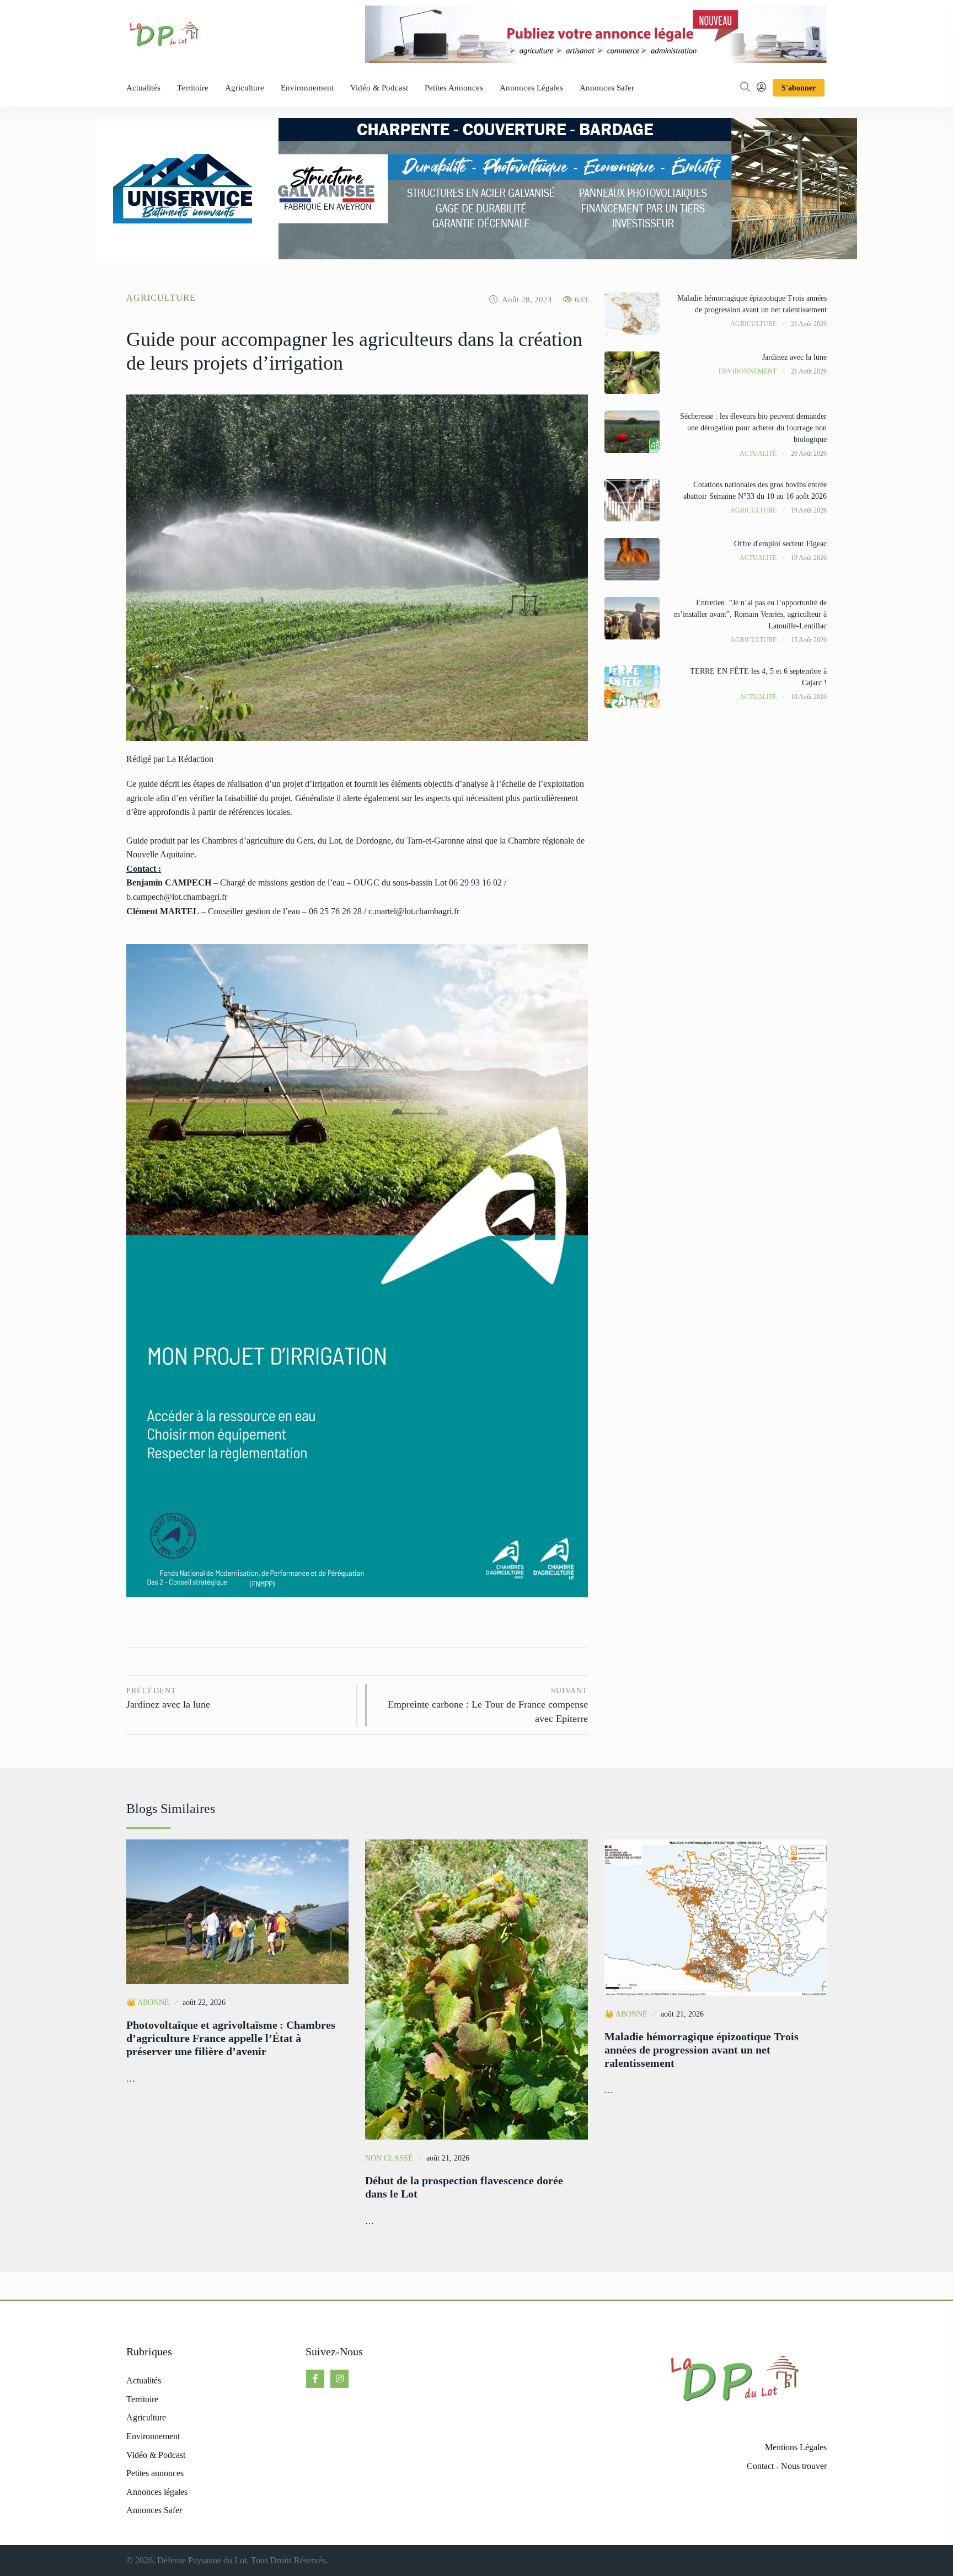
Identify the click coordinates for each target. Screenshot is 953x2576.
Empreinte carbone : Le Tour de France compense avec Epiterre (488, 1705)
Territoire (193, 88)
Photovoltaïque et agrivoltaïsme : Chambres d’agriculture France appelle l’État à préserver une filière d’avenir (231, 2038)
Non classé (389, 2158)
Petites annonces (454, 88)
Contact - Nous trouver (787, 2466)
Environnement (307, 88)
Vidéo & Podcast (379, 88)
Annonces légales (531, 88)
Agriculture (245, 88)
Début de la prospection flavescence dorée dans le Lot (464, 2187)
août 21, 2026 (448, 2158)
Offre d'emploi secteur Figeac (780, 544)
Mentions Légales (796, 2447)
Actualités (143, 88)
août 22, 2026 (204, 2002)
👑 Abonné (148, 2002)
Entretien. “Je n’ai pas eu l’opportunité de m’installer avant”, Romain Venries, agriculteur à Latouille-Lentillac (750, 614)
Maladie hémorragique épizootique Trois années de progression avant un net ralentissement (702, 2050)
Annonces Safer (607, 88)
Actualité (758, 454)
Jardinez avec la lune (168, 1698)
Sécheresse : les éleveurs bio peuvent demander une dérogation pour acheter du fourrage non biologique (753, 428)
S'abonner (799, 88)
